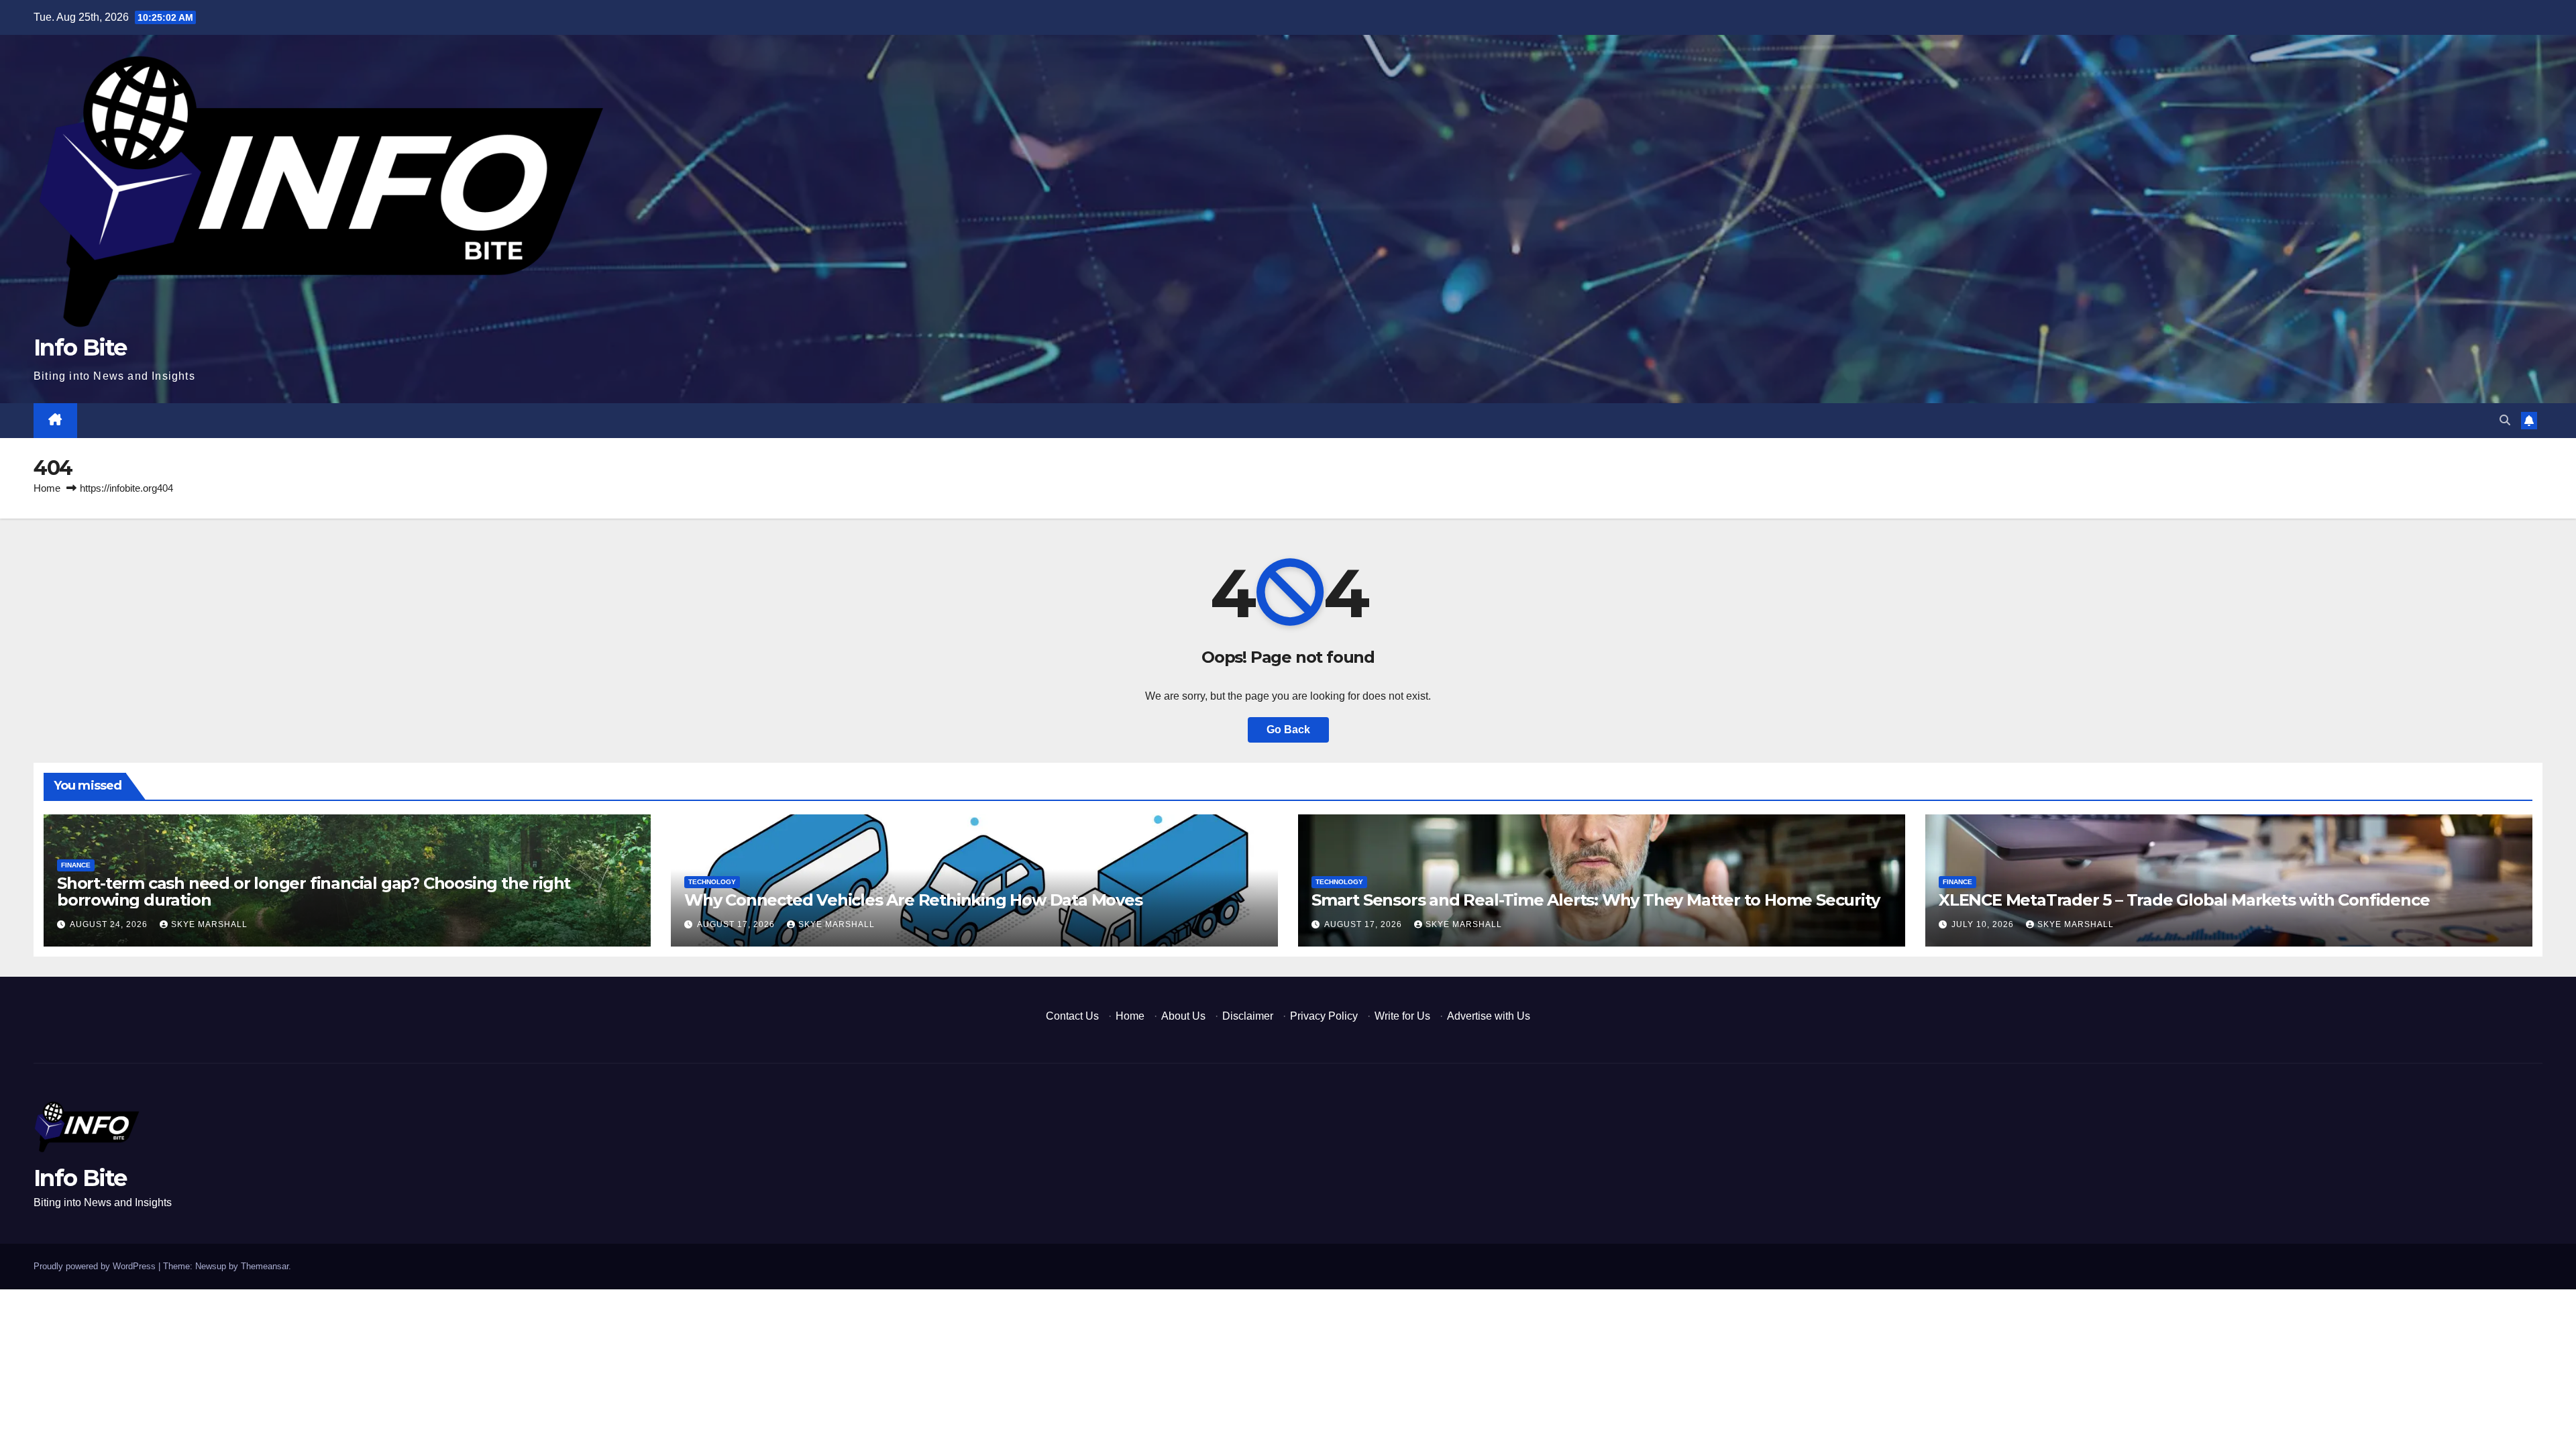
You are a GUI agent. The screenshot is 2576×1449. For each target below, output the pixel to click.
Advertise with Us (1489, 1016)
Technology (712, 882)
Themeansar (265, 1266)
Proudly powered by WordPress (96, 1266)
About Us (1183, 1016)
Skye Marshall (209, 924)
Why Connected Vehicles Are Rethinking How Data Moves (913, 900)
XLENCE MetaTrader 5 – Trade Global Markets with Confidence (2184, 900)
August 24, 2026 (110, 924)
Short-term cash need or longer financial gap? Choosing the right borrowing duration (314, 892)
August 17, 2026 (737, 924)
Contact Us (1072, 1016)
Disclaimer (1248, 1016)
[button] (2505, 420)
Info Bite (80, 347)
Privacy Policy (1324, 1016)
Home (47, 488)
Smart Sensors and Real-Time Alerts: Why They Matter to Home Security (1595, 900)
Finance (76, 865)
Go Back (1288, 730)
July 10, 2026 (1984, 924)
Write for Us (1402, 1016)
